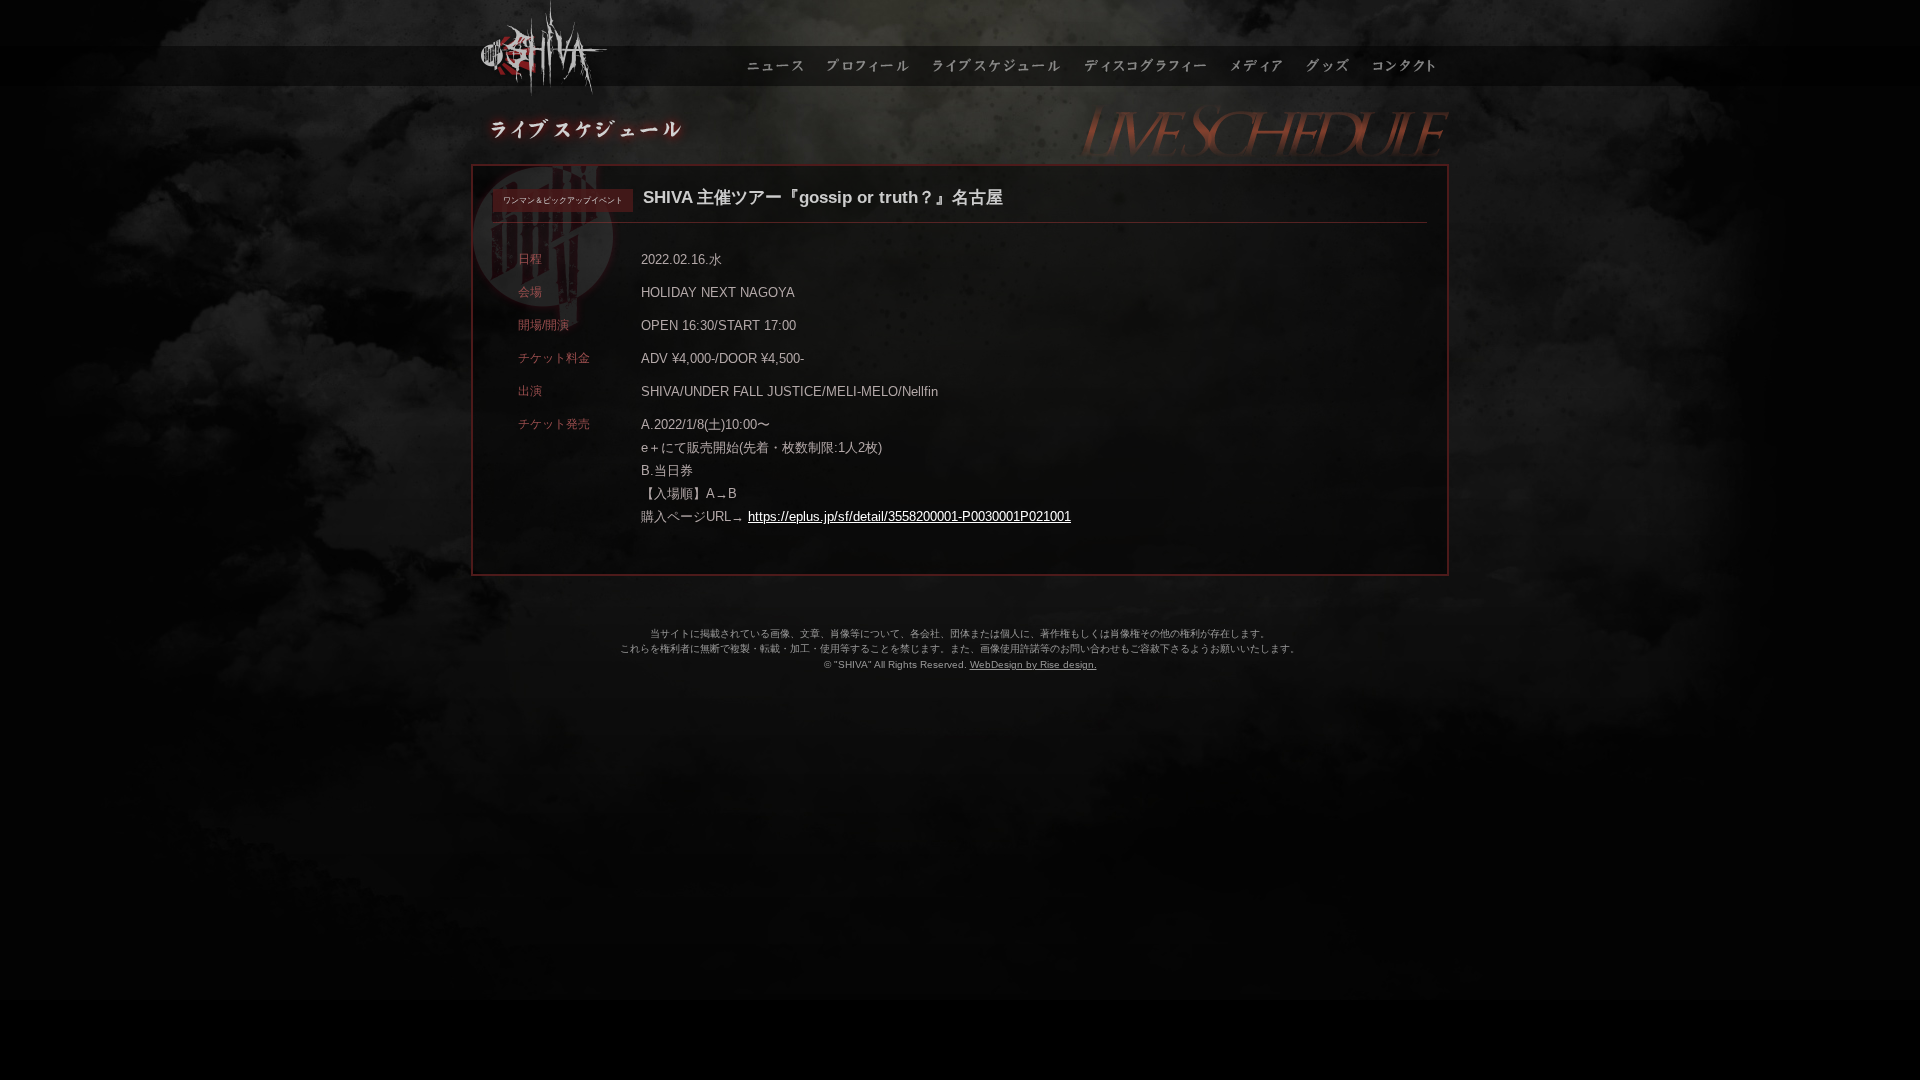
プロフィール (868, 48)
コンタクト (1406, 48)
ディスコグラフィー (1146, 48)
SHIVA (601, 48)
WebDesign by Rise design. (1033, 664)
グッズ (1330, 48)
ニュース (773, 48)
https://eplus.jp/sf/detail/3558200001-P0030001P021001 (909, 516)
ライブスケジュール (997, 48)
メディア (1258, 48)
